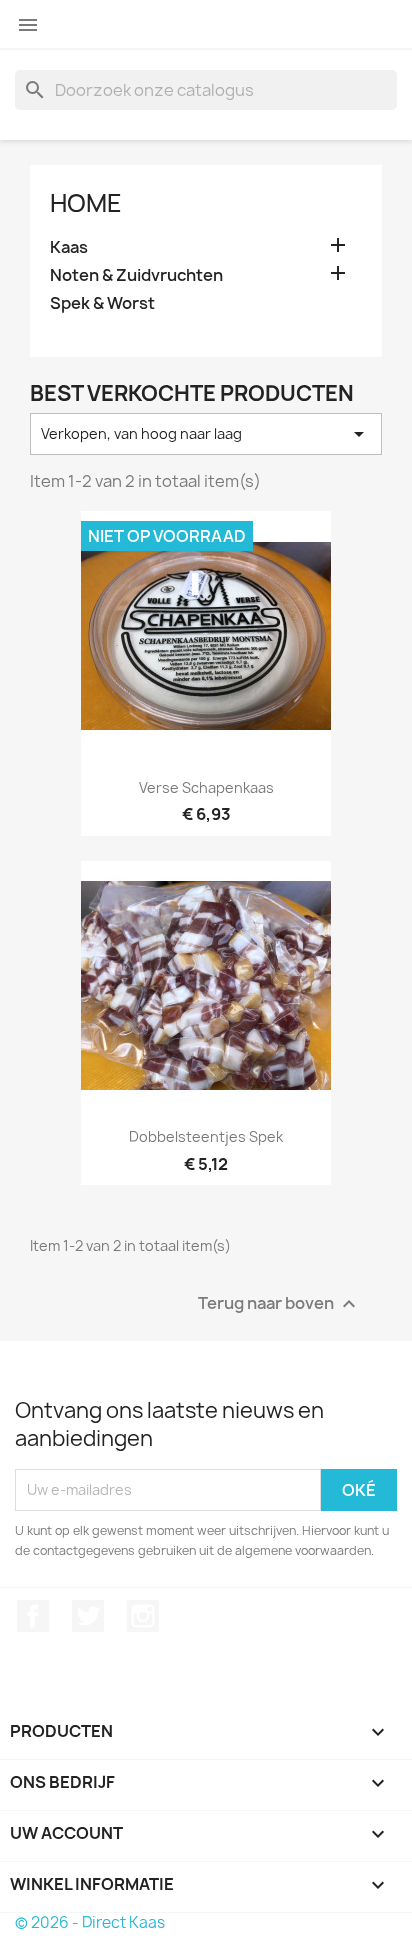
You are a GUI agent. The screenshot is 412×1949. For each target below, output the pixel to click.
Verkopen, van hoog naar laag (206, 434)
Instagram (143, 1616)
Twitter (88, 1616)
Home (86, 203)
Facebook (33, 1616)
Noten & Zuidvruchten (136, 275)
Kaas (69, 247)
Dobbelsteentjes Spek (206, 1136)
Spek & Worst (102, 303)
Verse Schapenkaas (206, 787)
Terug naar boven (279, 1303)
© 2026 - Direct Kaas (90, 1922)
